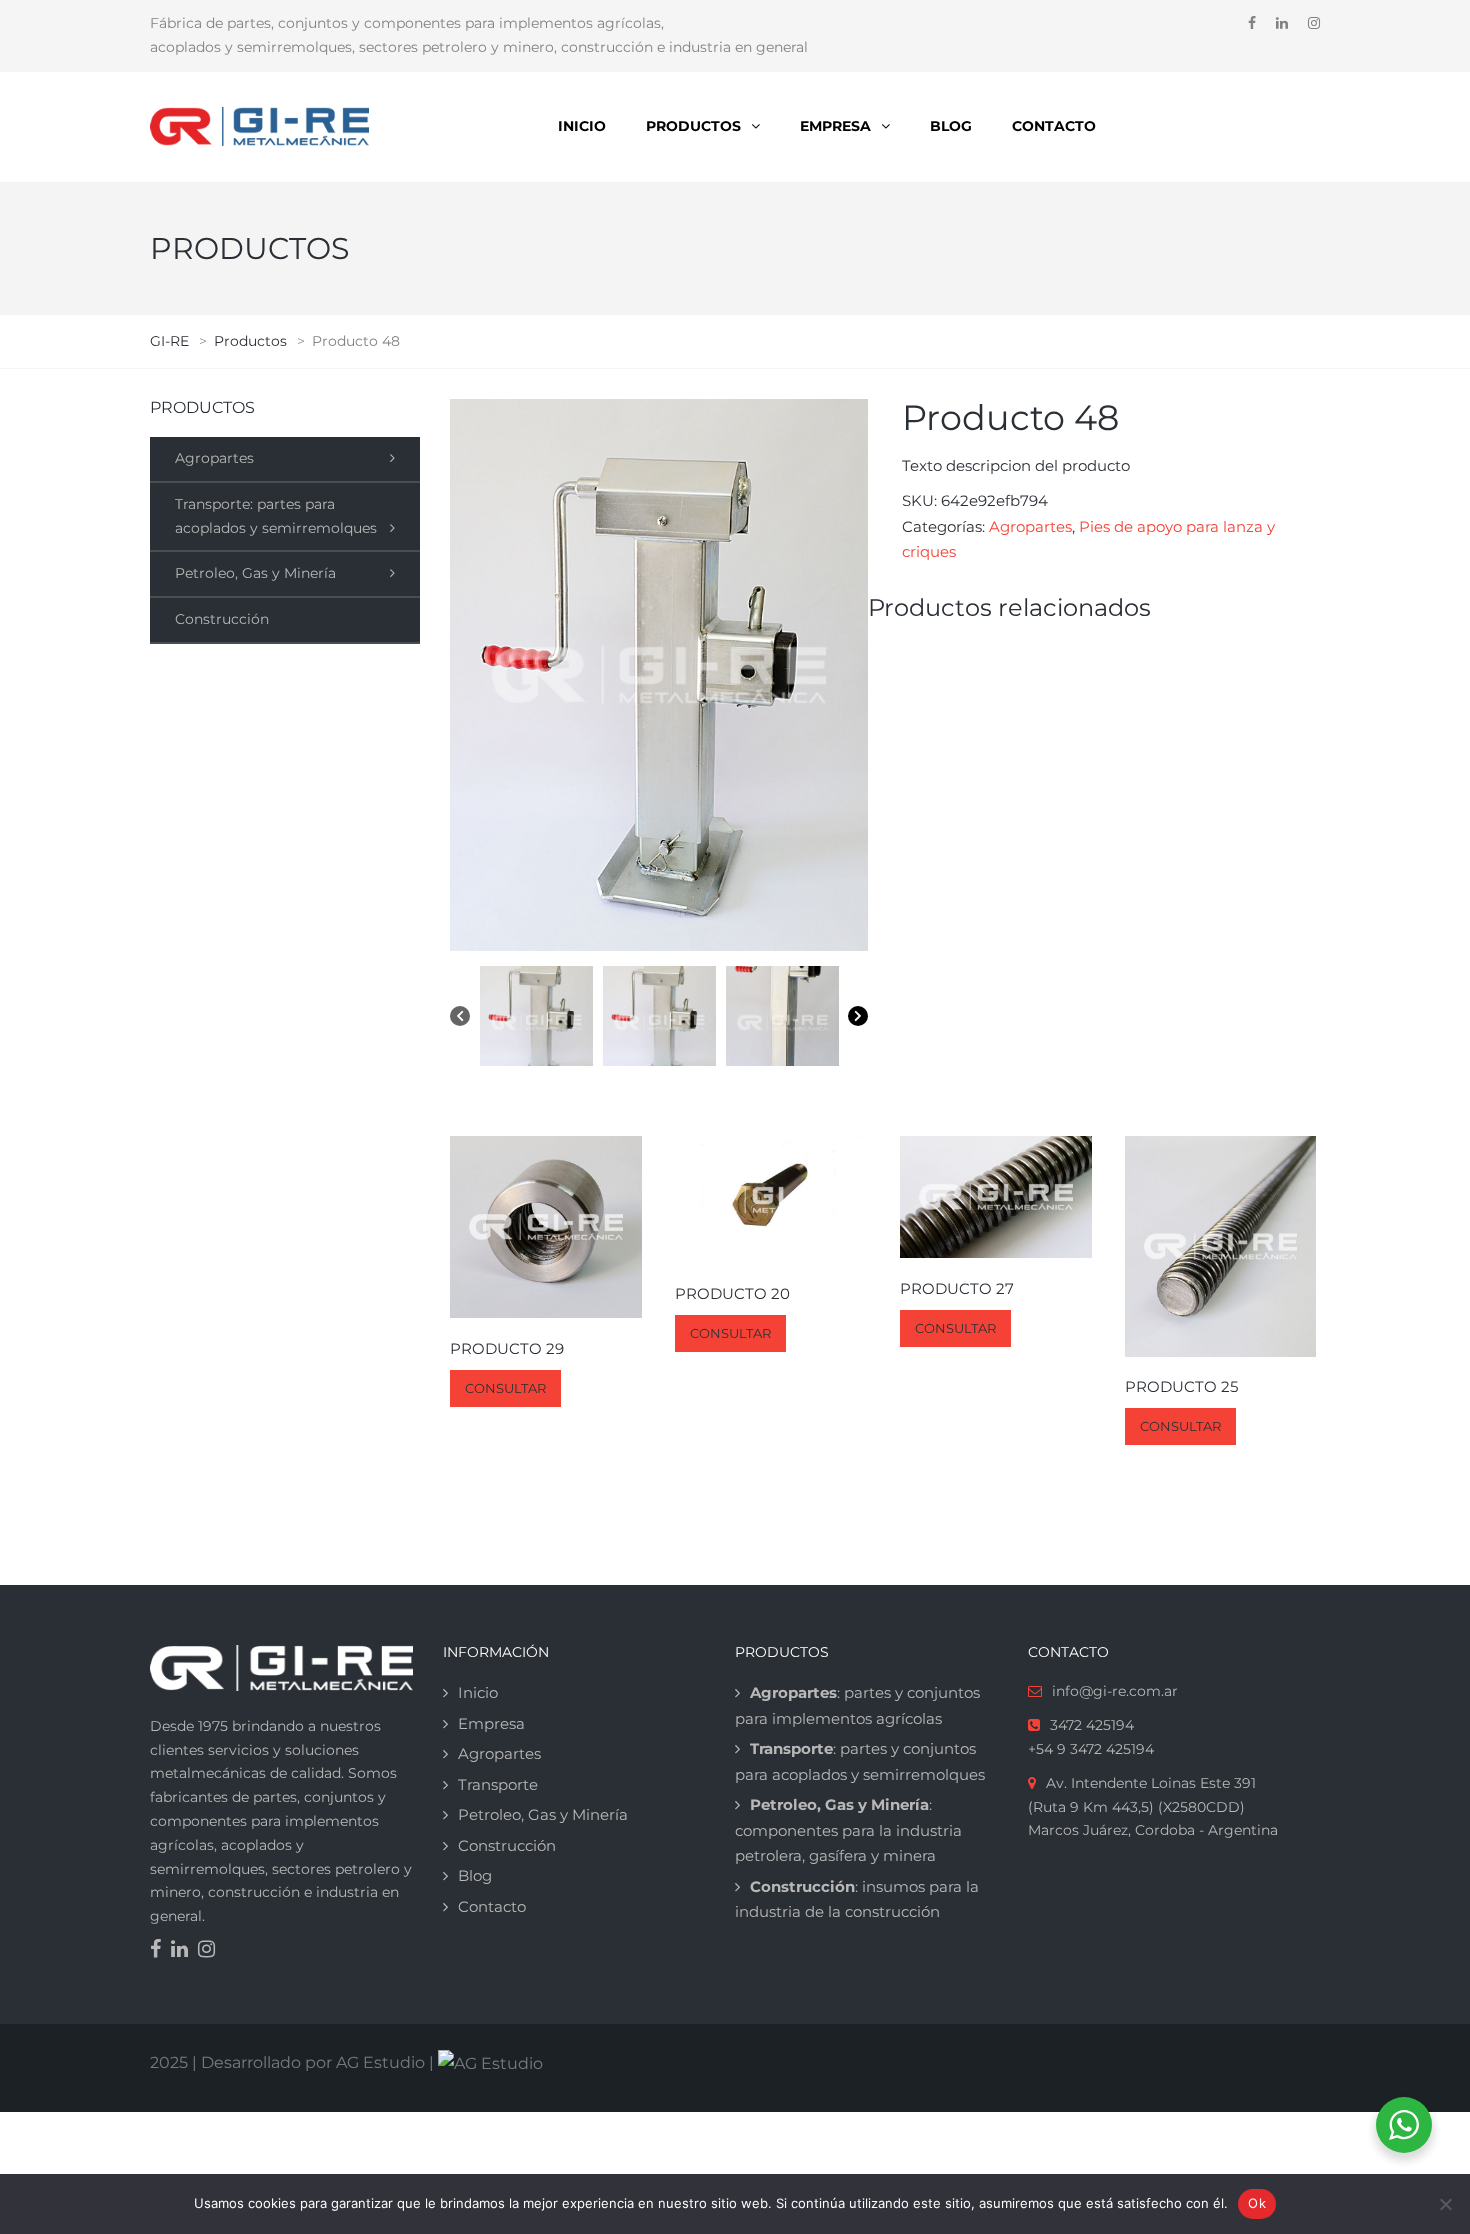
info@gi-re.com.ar (1115, 1691)
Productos (693, 126)
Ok (1257, 2203)
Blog (951, 126)
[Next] (858, 1020)
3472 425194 (1092, 1725)
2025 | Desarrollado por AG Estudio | (294, 2062)
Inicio (582, 126)
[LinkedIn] (184, 1951)
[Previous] (460, 1020)
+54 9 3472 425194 (1091, 1749)
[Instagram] (211, 1951)
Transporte (498, 1784)
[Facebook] (160, 1951)
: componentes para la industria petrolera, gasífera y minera (848, 1830)
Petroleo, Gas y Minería (255, 573)
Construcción (222, 619)
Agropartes (214, 458)
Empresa (835, 126)
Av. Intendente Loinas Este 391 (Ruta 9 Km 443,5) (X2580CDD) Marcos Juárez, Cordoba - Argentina (1153, 1807)
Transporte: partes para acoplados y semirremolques (276, 516)
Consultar (505, 1388)
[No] (1445, 2204)
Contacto (1054, 126)
